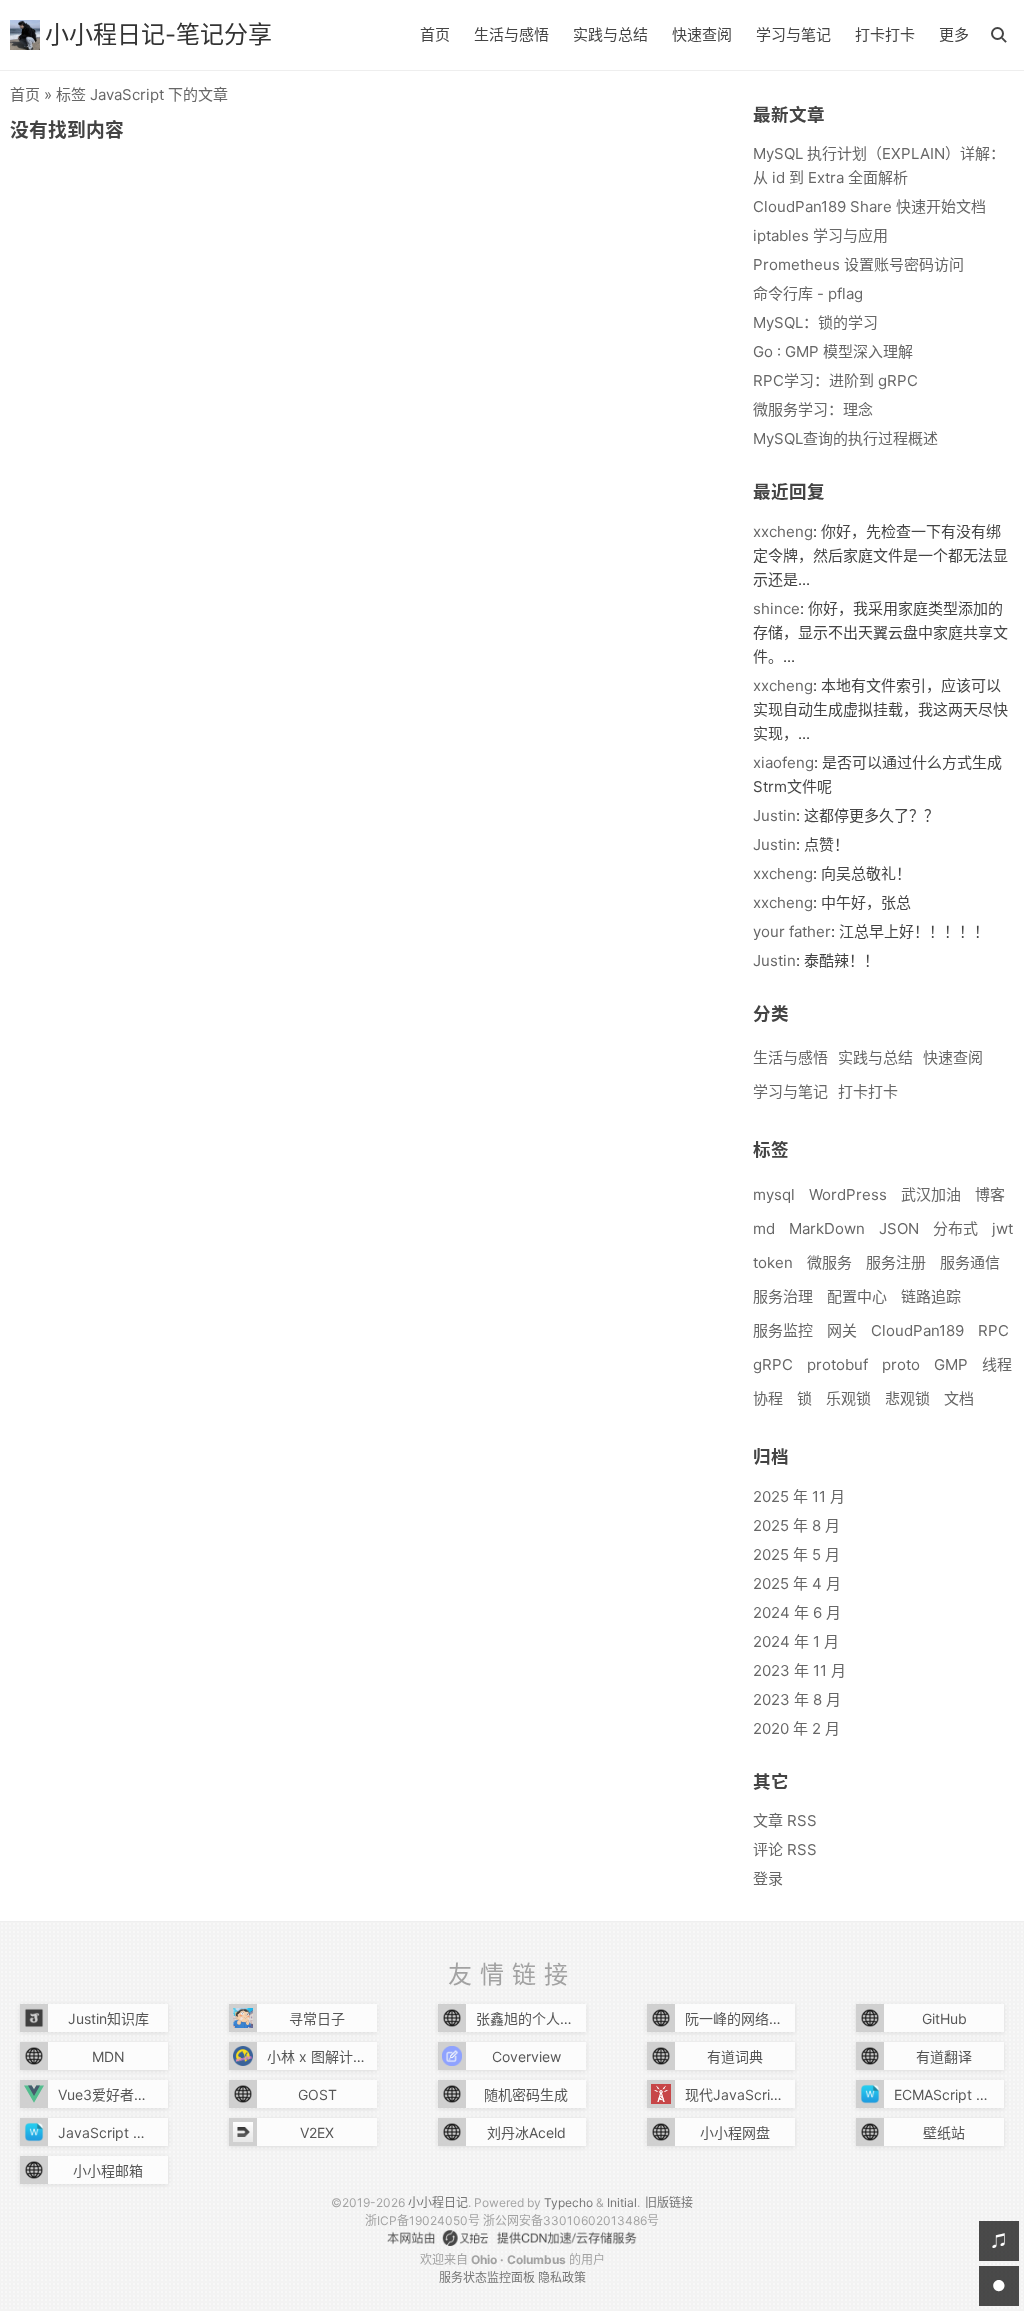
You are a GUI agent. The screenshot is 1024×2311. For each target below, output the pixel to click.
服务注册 (896, 1262)
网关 (842, 1330)
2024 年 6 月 (797, 1612)
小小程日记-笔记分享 (158, 34)
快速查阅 (702, 34)
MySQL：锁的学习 (815, 322)
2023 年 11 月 (799, 1670)
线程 (997, 1364)
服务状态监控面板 (487, 2277)
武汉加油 (931, 1194)
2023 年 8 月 (797, 1699)
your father (792, 931)
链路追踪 (931, 1296)
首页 (435, 34)
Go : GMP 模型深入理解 (833, 351)
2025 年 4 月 (797, 1583)
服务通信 (970, 1262)
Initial (622, 2202)
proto (901, 1364)
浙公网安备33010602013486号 (571, 2220)
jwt (1002, 1228)
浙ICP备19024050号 (422, 2220)
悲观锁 (907, 1398)
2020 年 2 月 (796, 1728)
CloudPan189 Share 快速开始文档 (869, 206)
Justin (774, 815)
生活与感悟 (511, 34)
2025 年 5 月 (796, 1554)
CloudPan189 (917, 1330)
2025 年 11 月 (799, 1496)
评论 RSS (785, 1849)
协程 (768, 1398)
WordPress (848, 1194)
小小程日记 (438, 2202)
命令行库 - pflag (808, 293)
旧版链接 (669, 2202)
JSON (899, 1228)
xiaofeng (783, 762)
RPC (993, 1330)
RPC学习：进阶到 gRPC (835, 380)
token (773, 1262)
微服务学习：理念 (813, 409)
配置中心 (857, 1296)
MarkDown (827, 1228)
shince (776, 608)
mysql (774, 1194)
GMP (951, 1364)
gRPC (773, 1364)
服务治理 (783, 1296)
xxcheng (783, 531)
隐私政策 (562, 2277)
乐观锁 (848, 1398)
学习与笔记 (793, 34)
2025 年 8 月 (796, 1525)
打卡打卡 (885, 34)
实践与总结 (610, 34)
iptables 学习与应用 (820, 235)
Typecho (568, 2202)
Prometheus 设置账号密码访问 (858, 264)
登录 (768, 1878)
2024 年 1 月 (796, 1641)
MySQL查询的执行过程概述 (845, 438)
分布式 (955, 1228)
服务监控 (783, 1330)
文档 (959, 1398)
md (764, 1228)
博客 (990, 1194)
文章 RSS (785, 1820)
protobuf (837, 1364)
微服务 (829, 1262)
